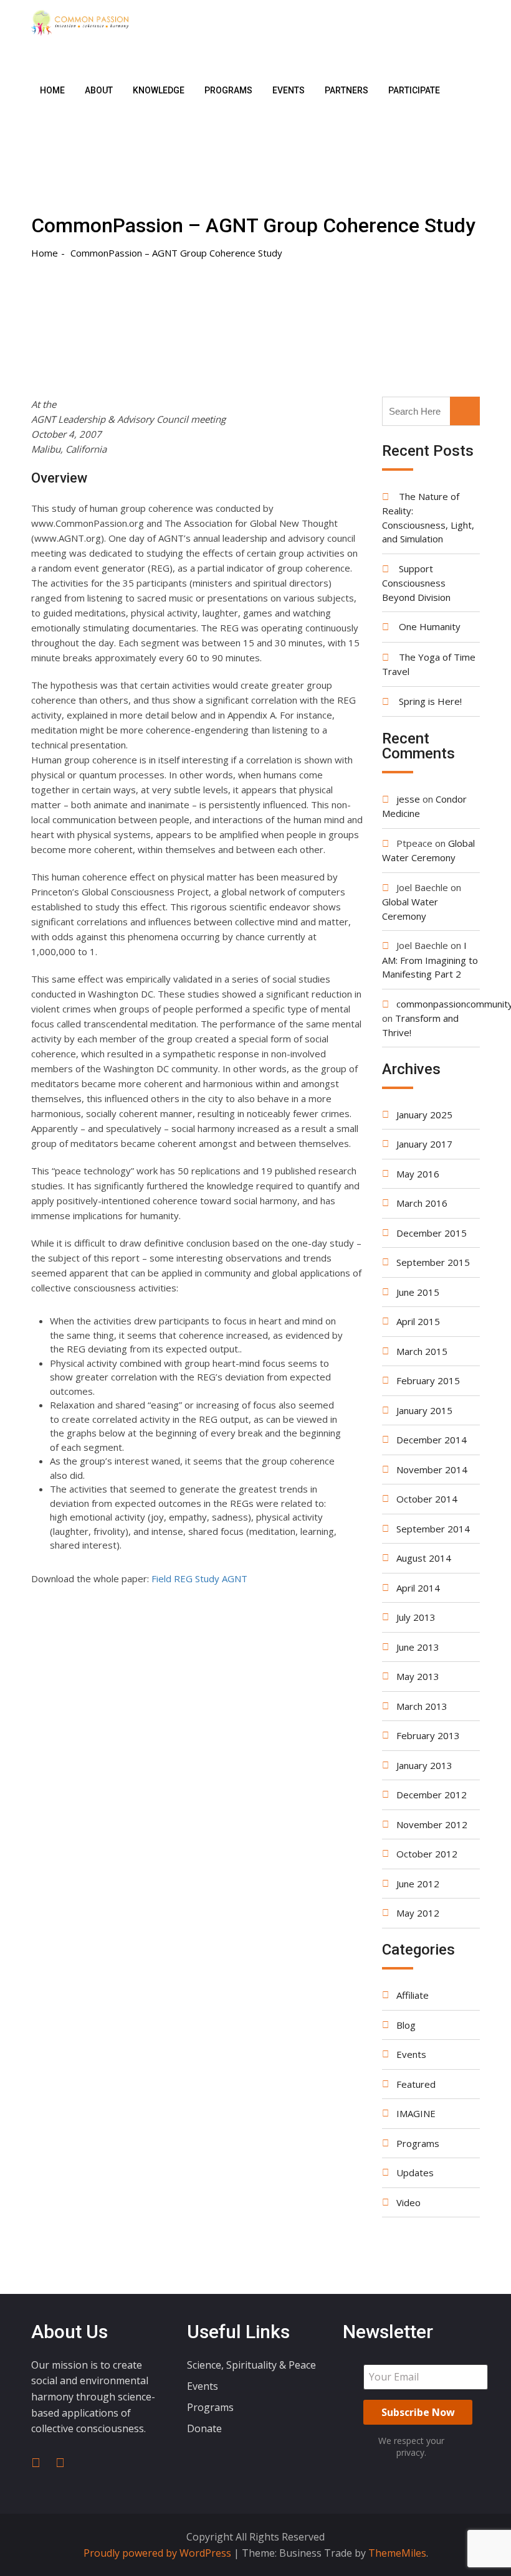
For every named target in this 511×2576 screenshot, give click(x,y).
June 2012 (418, 1884)
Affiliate (413, 1995)
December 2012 (432, 1795)
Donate (204, 2428)
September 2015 (433, 1262)
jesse (408, 799)
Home (52, 90)
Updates (415, 2173)
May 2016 (418, 1174)
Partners (346, 90)
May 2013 (418, 1676)
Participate (414, 90)
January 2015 (424, 1410)
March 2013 (422, 1706)
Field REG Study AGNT (199, 1578)
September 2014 (433, 1529)
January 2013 (424, 1765)
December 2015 (432, 1233)
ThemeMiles (397, 2553)
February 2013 (428, 1735)
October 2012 (427, 1854)
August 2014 (424, 1558)
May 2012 (418, 1913)
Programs (228, 90)
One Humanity (430, 626)
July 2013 (416, 1617)
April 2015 (418, 1321)
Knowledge (159, 90)
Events (289, 90)
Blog (406, 2025)
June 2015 (418, 1292)
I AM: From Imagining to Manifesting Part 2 (430, 960)
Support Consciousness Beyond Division (416, 583)
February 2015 (428, 1380)
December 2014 (432, 1440)
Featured (416, 2084)
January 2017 (424, 1144)
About (99, 90)
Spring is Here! (430, 701)
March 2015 (422, 1351)
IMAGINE (416, 2113)
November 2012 (432, 1824)
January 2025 (424, 1115)
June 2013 (418, 1647)
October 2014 (427, 1499)
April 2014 (418, 1588)
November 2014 (432, 1470)
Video (408, 2202)
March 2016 (422, 1203)
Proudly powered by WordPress (159, 2553)
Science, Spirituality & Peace (251, 2365)
